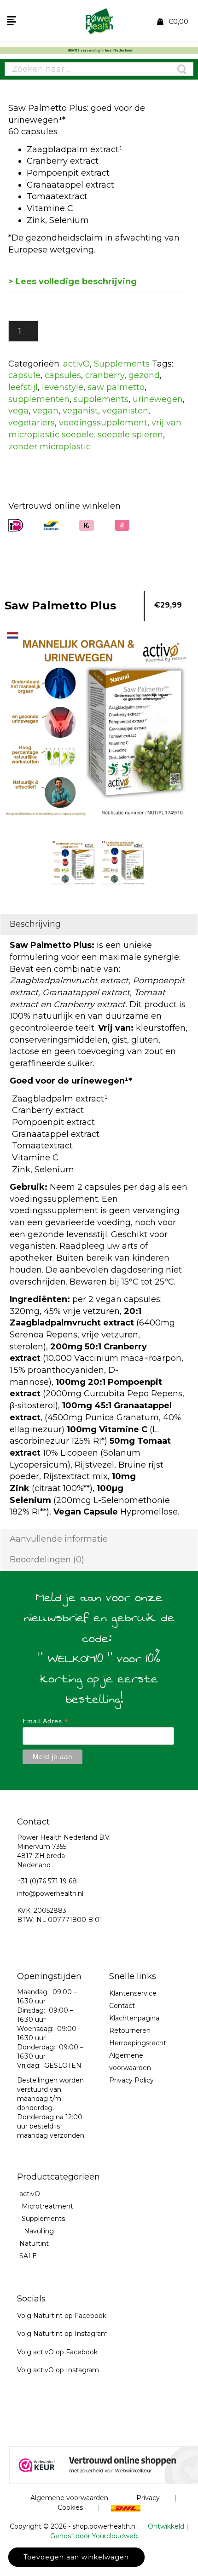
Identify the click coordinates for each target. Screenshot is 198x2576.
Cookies (70, 2507)
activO (76, 364)
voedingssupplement (103, 423)
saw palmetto (116, 387)
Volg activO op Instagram (58, 2370)
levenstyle (63, 387)
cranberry (105, 375)
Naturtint (34, 2243)
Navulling (39, 2231)
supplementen (39, 399)
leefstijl (23, 387)
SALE (28, 2256)
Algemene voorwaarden (69, 2498)
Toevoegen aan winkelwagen (76, 2557)
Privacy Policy (131, 2080)
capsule (24, 375)
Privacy (148, 2498)
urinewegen (158, 399)
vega (18, 411)
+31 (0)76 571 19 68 (47, 1881)
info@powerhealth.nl (50, 1893)
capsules (63, 375)
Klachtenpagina (134, 2018)
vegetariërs (32, 423)
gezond (144, 375)
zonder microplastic (49, 447)
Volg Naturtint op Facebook (62, 2316)
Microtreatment (47, 2206)
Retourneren (130, 2031)
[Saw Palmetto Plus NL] (74, 863)
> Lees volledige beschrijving (73, 281)
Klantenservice (133, 1993)
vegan (46, 411)
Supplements (122, 364)
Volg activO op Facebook (57, 2352)
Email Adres (46, 1721)
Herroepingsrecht (138, 2043)
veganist (80, 411)
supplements (101, 399)
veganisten (125, 411)
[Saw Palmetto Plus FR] (124, 863)
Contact (122, 2006)
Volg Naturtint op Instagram (62, 2334)
